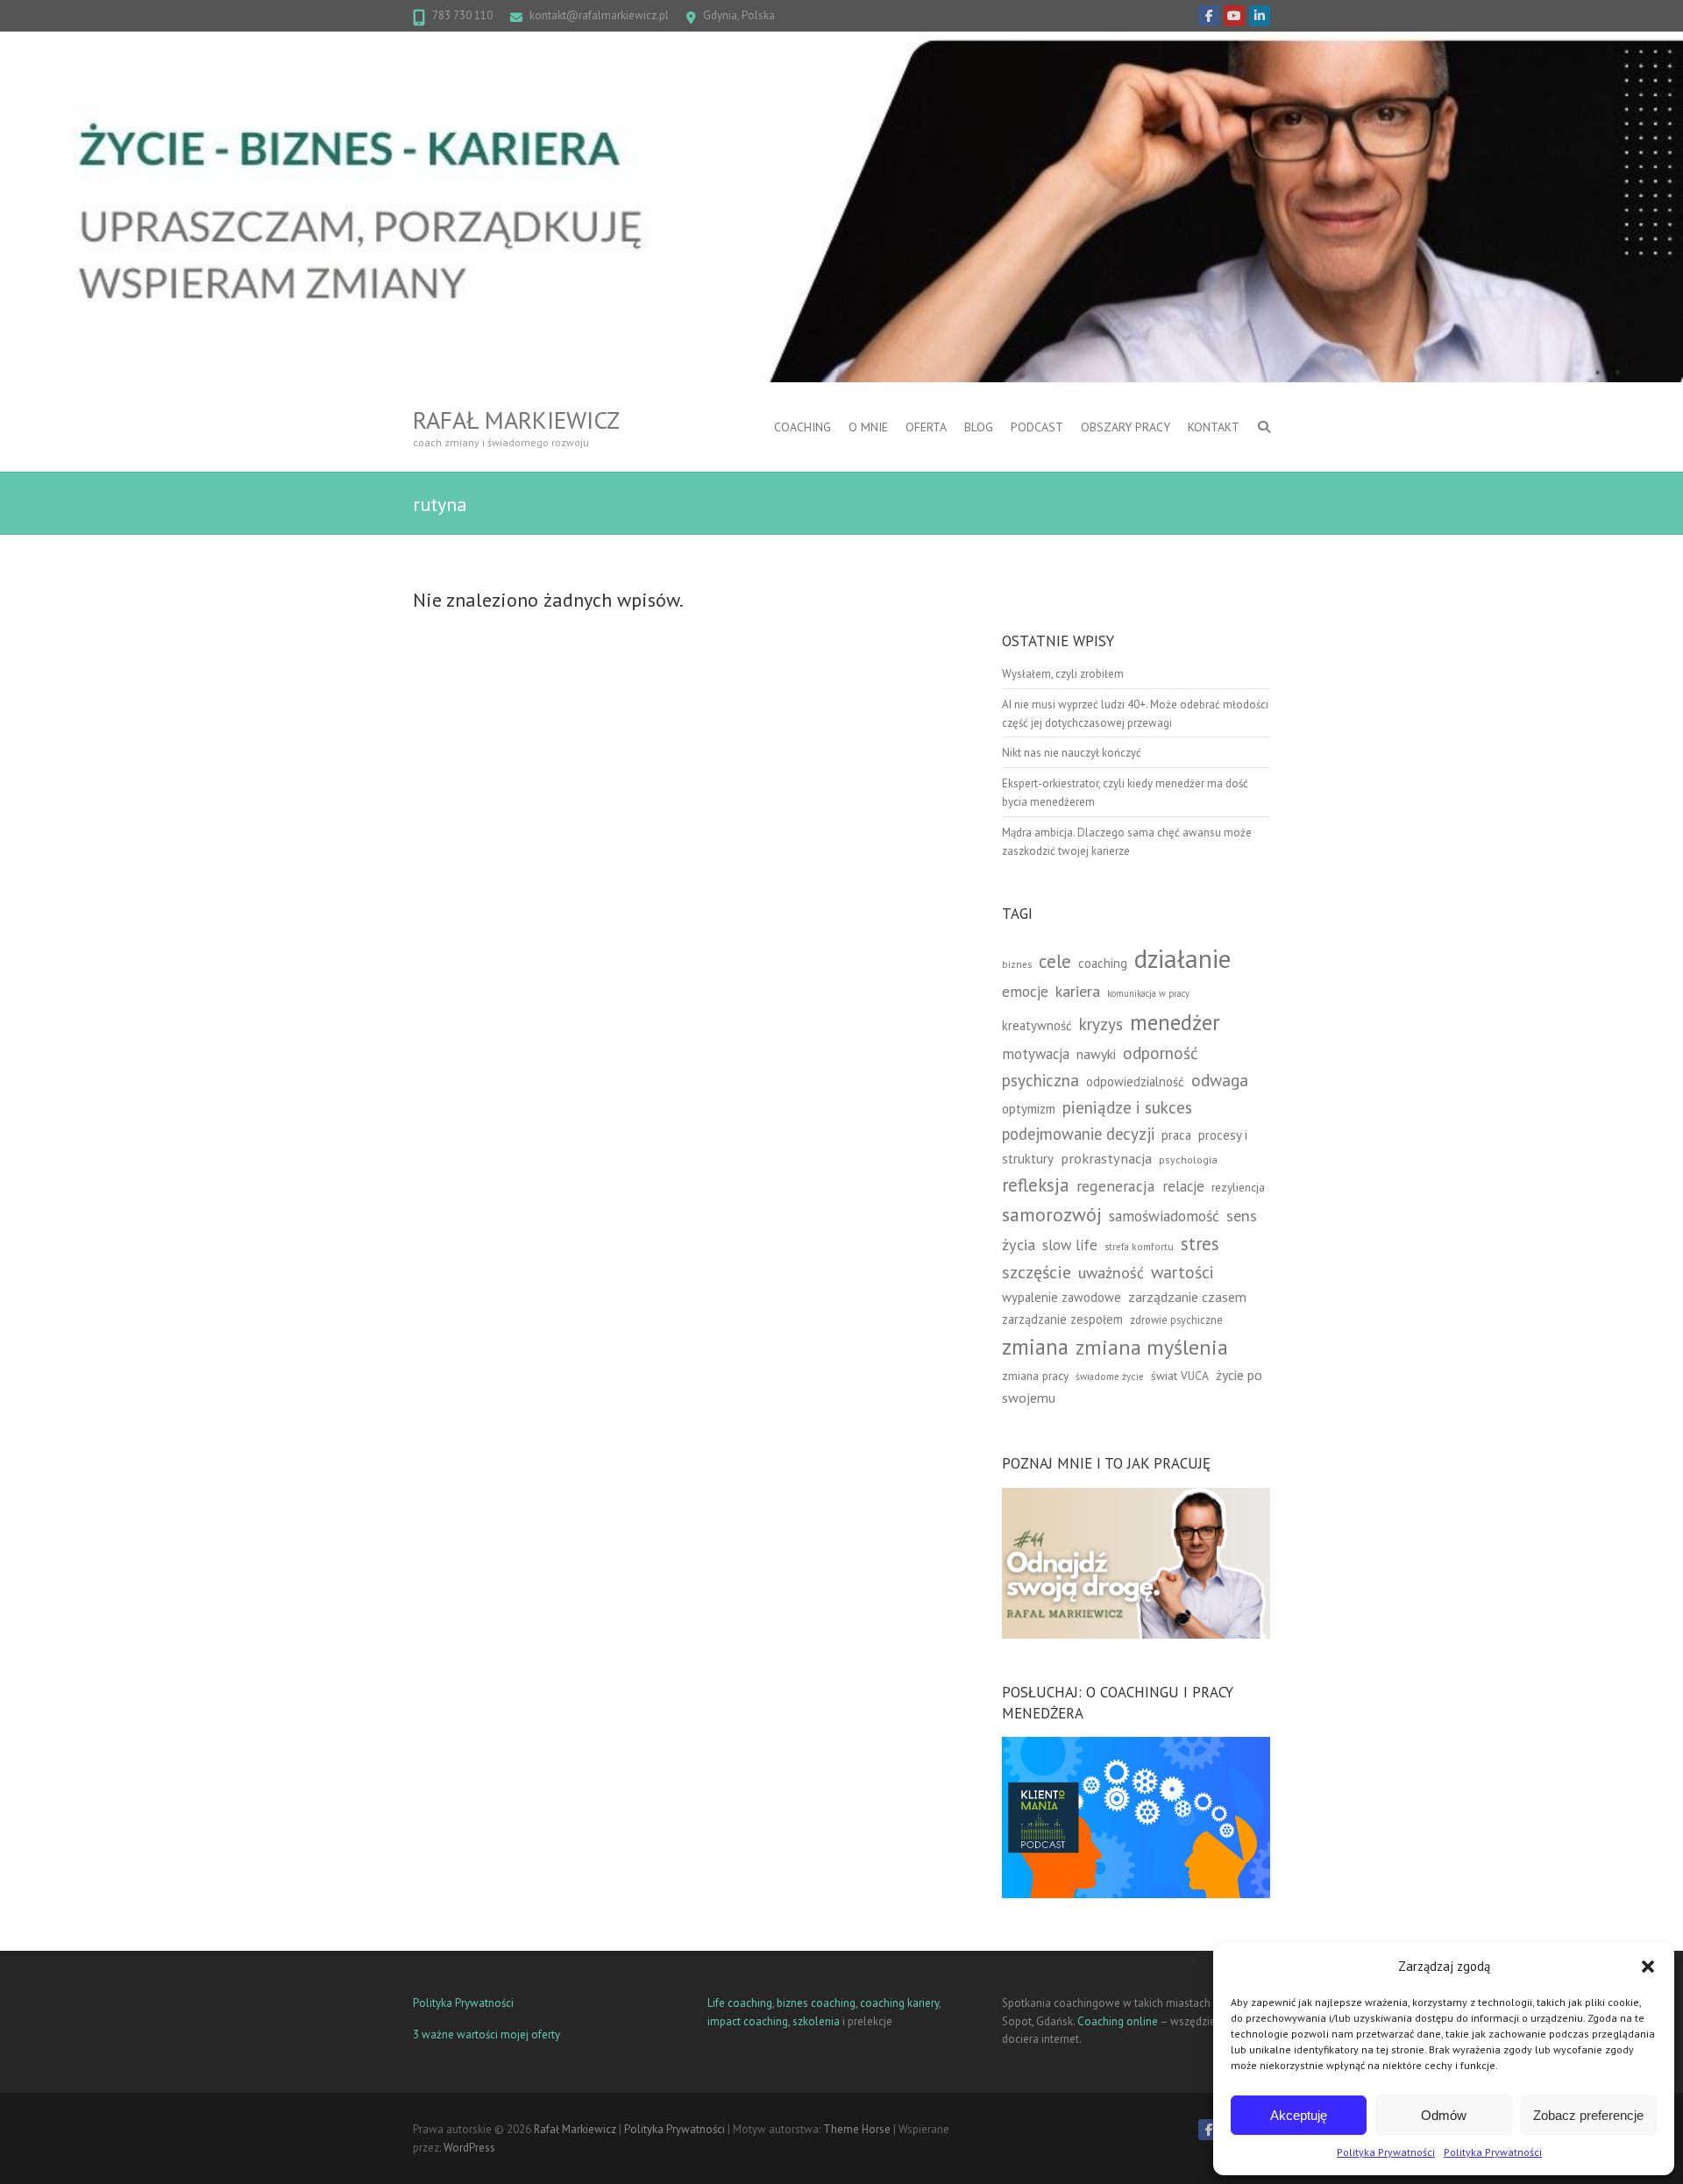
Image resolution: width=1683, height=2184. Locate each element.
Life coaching (740, 2003)
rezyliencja (1238, 1187)
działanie (1182, 958)
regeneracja (1116, 1186)
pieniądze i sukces (1127, 1107)
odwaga (1220, 1080)
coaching (1103, 963)
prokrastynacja (1106, 1158)
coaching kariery (899, 2003)
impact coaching (748, 2021)
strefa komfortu (1139, 1246)
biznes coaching (816, 2003)
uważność (1111, 1273)
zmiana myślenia (1152, 1347)
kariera (1078, 991)
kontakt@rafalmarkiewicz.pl (599, 15)
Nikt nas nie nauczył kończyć (1072, 753)
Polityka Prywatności (1386, 2152)
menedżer (1175, 1022)
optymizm (1029, 1109)
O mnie (868, 427)
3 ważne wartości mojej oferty (486, 2035)
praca (1176, 1135)
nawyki (1096, 1054)
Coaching (802, 427)
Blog (979, 427)
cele (1055, 961)
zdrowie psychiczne (1176, 1320)
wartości (1182, 1272)
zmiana (1035, 1347)
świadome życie (1110, 1376)
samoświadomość (1164, 1216)
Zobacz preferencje (1588, 2115)
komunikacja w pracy (1148, 993)
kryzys (1101, 1024)
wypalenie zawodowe (1062, 1297)
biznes (1017, 964)
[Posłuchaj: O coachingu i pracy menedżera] (1136, 1745)
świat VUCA (1180, 1376)
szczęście (1037, 1272)
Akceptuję (1299, 2115)
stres (1200, 1244)
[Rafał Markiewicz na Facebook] (1209, 16)
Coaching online (1118, 2021)
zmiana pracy (1035, 1376)
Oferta (926, 427)
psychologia (1188, 1160)
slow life (1070, 1245)
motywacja (1036, 1054)
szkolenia (816, 2021)
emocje (1025, 991)
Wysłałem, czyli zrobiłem (1063, 674)
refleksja (1036, 1185)
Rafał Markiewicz (516, 420)
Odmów (1444, 2115)
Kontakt (1214, 427)
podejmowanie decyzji (1078, 1134)
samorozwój (1052, 1214)
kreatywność (1037, 1025)
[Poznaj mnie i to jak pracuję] (1136, 1496)
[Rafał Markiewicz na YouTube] (1234, 16)
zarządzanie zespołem (1062, 1319)
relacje (1183, 1186)
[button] (1648, 1967)
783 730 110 (462, 15)
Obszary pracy (1126, 427)
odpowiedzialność (1135, 1081)
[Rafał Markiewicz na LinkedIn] (1260, 16)
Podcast (1037, 427)
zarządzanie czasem (1187, 1297)
